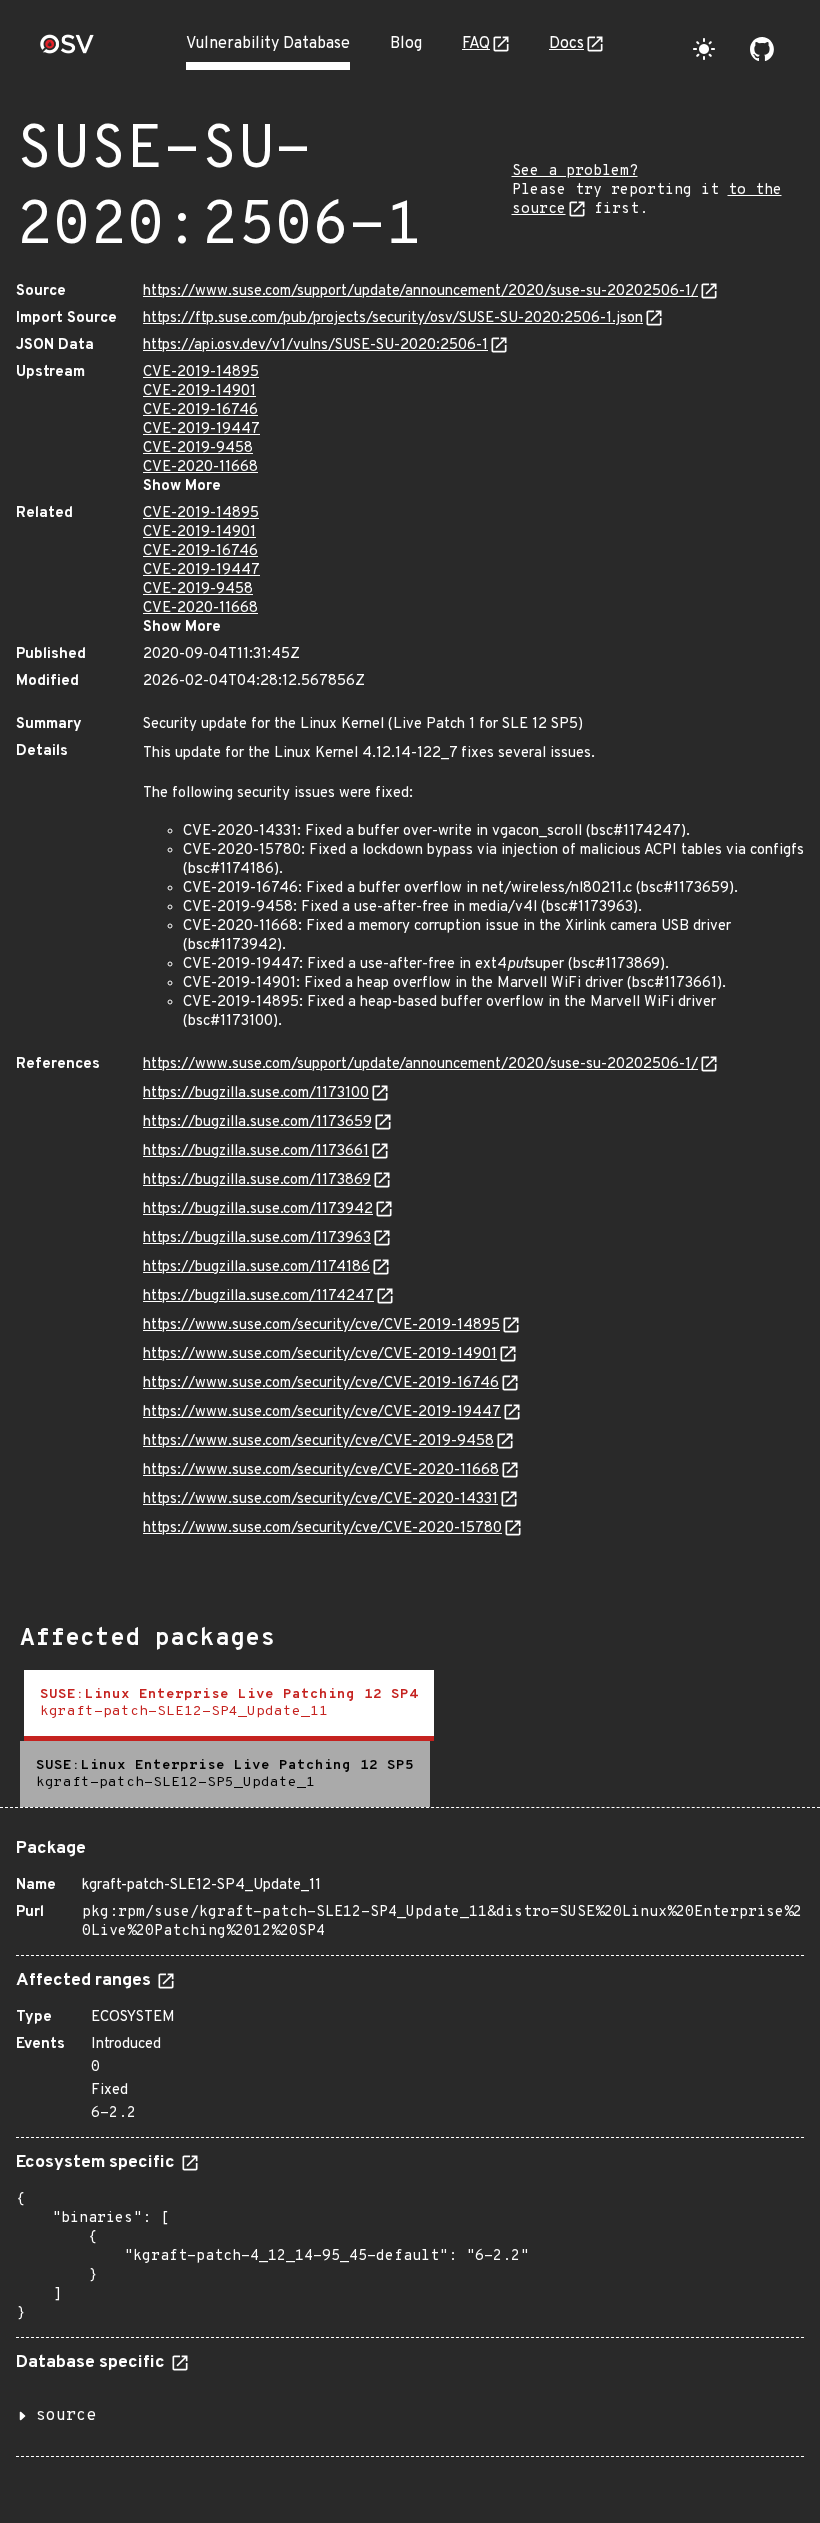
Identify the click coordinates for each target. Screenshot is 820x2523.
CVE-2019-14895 (201, 372)
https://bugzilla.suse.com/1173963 (257, 1238)
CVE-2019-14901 (199, 391)
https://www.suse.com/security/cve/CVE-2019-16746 (321, 1383)
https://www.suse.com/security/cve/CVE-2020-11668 (321, 1470)
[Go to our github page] (762, 49)
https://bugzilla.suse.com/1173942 (258, 1209)
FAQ (476, 44)
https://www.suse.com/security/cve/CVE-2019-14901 (320, 1354)
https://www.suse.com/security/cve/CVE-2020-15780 (322, 1528)
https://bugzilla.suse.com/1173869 (257, 1180)
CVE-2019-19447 (201, 429)
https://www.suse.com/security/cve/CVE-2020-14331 (320, 1499)
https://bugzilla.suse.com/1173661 (256, 1151)
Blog (406, 44)
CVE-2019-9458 (198, 448)
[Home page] (67, 50)
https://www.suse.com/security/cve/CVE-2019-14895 (321, 1325)
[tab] (229, 1705)
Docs (566, 44)
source (66, 2416)
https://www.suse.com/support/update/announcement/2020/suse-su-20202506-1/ (420, 291)
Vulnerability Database (268, 44)
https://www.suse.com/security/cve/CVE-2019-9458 (318, 1441)
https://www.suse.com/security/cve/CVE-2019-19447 (322, 1412)
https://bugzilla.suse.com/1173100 (256, 1093)
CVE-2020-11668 (200, 467)
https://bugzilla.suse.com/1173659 (257, 1122)
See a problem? (575, 171)
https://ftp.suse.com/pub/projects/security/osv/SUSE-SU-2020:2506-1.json (393, 318)
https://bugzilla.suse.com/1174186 (256, 1267)
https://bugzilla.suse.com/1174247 (258, 1296)
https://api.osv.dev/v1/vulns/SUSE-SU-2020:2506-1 (315, 345)
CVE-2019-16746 (200, 410)
